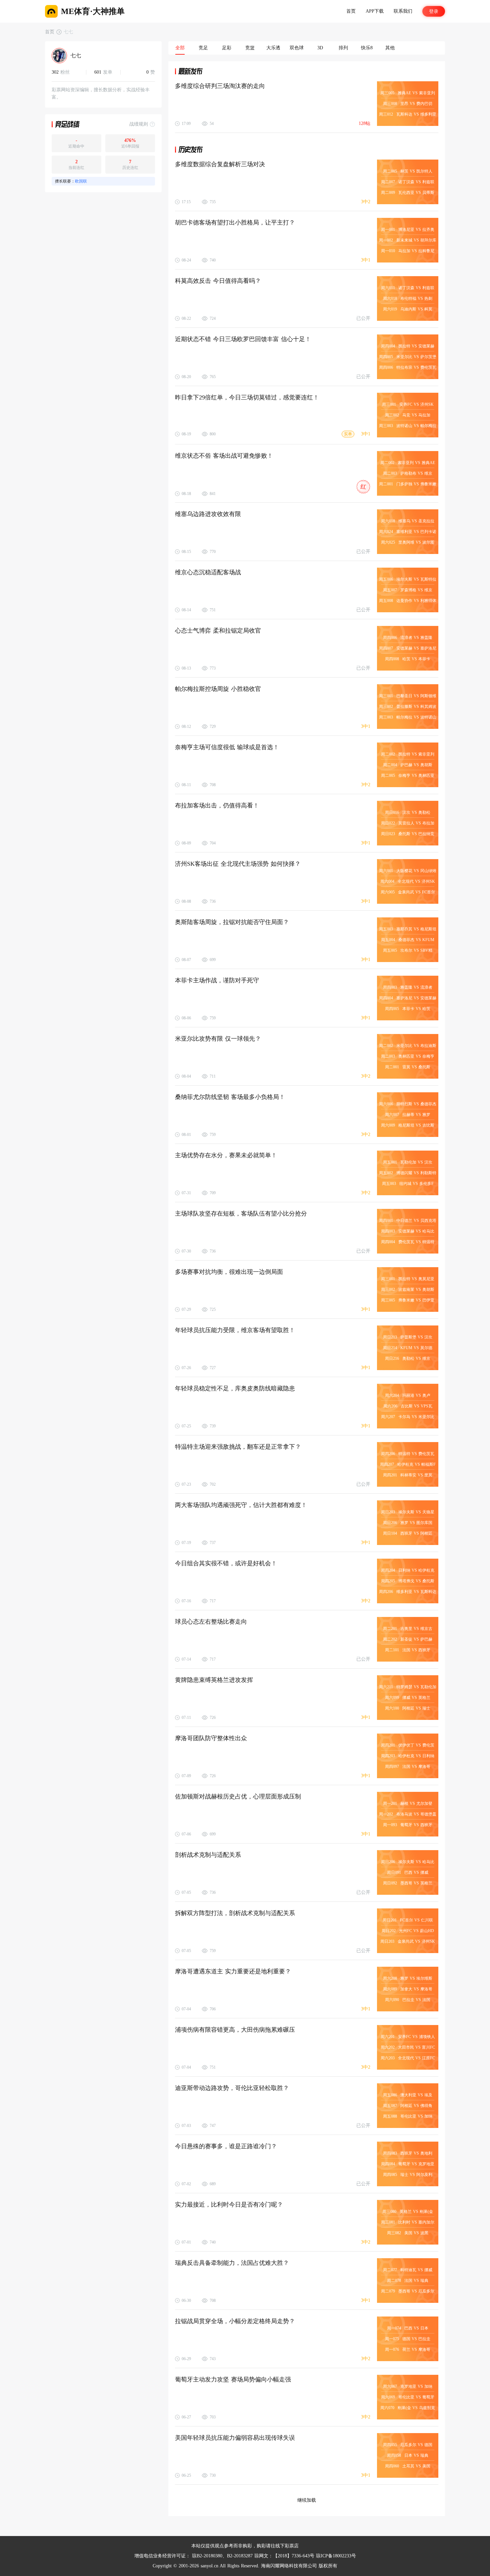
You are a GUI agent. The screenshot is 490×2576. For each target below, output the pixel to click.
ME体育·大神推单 (93, 11)
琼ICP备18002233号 (336, 2556)
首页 (351, 11)
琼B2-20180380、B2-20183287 (222, 2556)
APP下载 (375, 11)
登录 (434, 11)
